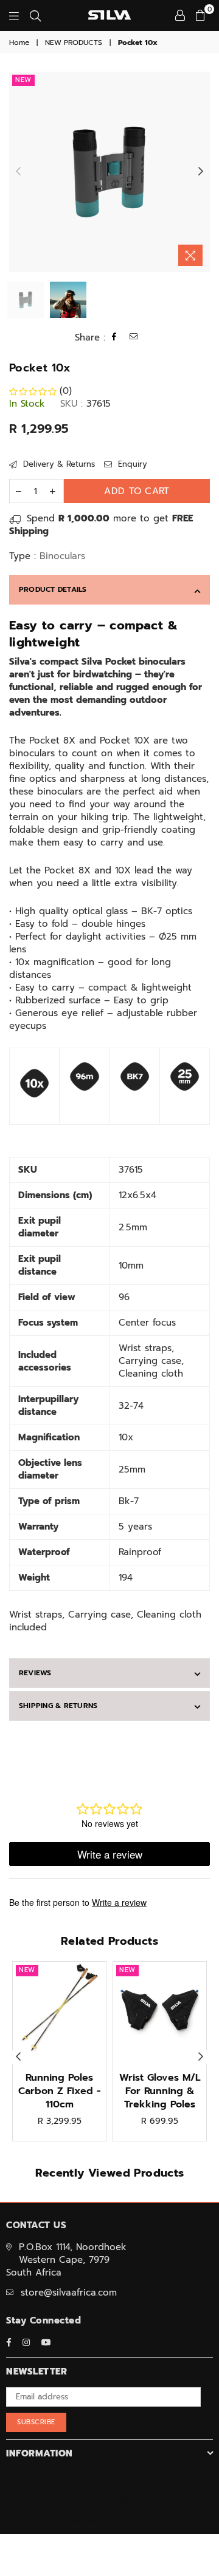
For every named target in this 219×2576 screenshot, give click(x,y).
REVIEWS (35, 1673)
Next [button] (201, 172)
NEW (23, 80)
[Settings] (180, 15)
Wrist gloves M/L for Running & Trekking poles (160, 2091)
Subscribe (36, 2422)
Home (19, 43)
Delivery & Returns (57, 464)
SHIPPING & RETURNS (58, 1706)
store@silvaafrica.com (69, 2293)
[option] (109, 172)
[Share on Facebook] (114, 338)
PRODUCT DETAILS (53, 589)
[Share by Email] (134, 338)
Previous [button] (18, 172)
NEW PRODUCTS (74, 43)
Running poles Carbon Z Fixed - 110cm (60, 2091)
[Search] (35, 15)
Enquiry (131, 464)
